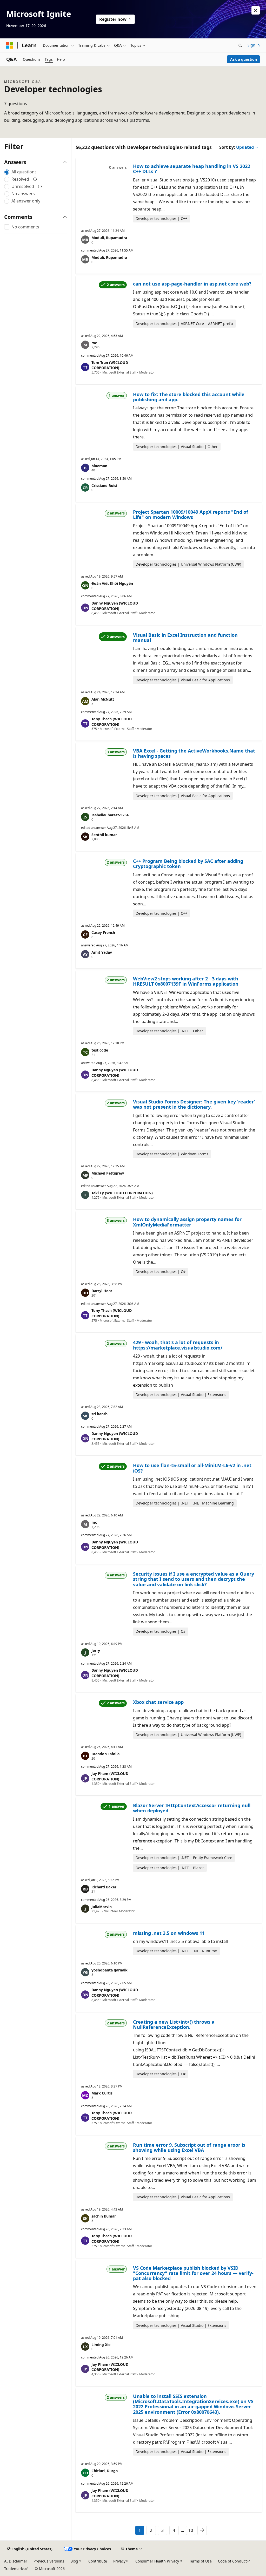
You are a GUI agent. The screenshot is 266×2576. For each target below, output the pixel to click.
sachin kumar (104, 2216)
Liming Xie (101, 2345)
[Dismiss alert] (256, 10)
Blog (74, 2561)
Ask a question (244, 59)
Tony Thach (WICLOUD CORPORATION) (112, 722)
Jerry (96, 1650)
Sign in (254, 45)
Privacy (119, 2561)
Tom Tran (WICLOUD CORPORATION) (110, 365)
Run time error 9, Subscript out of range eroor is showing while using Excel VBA (189, 2147)
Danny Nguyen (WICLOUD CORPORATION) (115, 606)
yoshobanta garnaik (109, 1970)
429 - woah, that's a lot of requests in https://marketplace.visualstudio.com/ (178, 1345)
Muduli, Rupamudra (109, 238)
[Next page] (202, 2530)
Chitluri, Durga (105, 2471)
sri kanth (99, 1414)
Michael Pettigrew (108, 1173)
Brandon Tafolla (105, 1754)
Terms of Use (200, 2561)
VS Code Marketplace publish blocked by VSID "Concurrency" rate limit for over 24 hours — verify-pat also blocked (193, 2273)
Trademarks (14, 2569)
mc (94, 343)
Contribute (98, 2561)
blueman (99, 466)
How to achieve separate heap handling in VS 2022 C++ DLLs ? (192, 169)
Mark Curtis (102, 2093)
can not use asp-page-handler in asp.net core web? (192, 284)
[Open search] (240, 45)
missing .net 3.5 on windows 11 (169, 1933)
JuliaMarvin (102, 1907)
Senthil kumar (104, 835)
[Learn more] (35, 179)
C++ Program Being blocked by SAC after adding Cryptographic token (188, 864)
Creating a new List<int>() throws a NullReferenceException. (174, 2024)
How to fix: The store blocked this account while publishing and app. (189, 397)
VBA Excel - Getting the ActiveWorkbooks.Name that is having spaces (194, 753)
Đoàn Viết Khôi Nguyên (112, 583)
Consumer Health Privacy (157, 2561)
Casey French (103, 933)
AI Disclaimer (16, 2561)
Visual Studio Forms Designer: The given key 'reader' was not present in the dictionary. (194, 1104)
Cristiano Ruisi (104, 486)
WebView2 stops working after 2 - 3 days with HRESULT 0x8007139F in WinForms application (186, 981)
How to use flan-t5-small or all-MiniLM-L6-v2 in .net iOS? (192, 1468)
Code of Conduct (232, 2561)
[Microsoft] (10, 45)
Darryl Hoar (102, 1291)
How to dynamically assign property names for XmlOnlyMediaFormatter (187, 1222)
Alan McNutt (103, 699)
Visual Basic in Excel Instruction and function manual (185, 638)
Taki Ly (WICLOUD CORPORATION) (122, 1193)
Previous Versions (49, 2561)
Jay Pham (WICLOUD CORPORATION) (110, 1776)
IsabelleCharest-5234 (110, 815)
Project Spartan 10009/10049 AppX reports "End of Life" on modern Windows (191, 514)
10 (191, 2530)
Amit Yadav (102, 952)
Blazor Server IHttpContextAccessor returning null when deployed (192, 1808)
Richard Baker (104, 1887)
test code (100, 1050)
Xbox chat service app (158, 1702)
